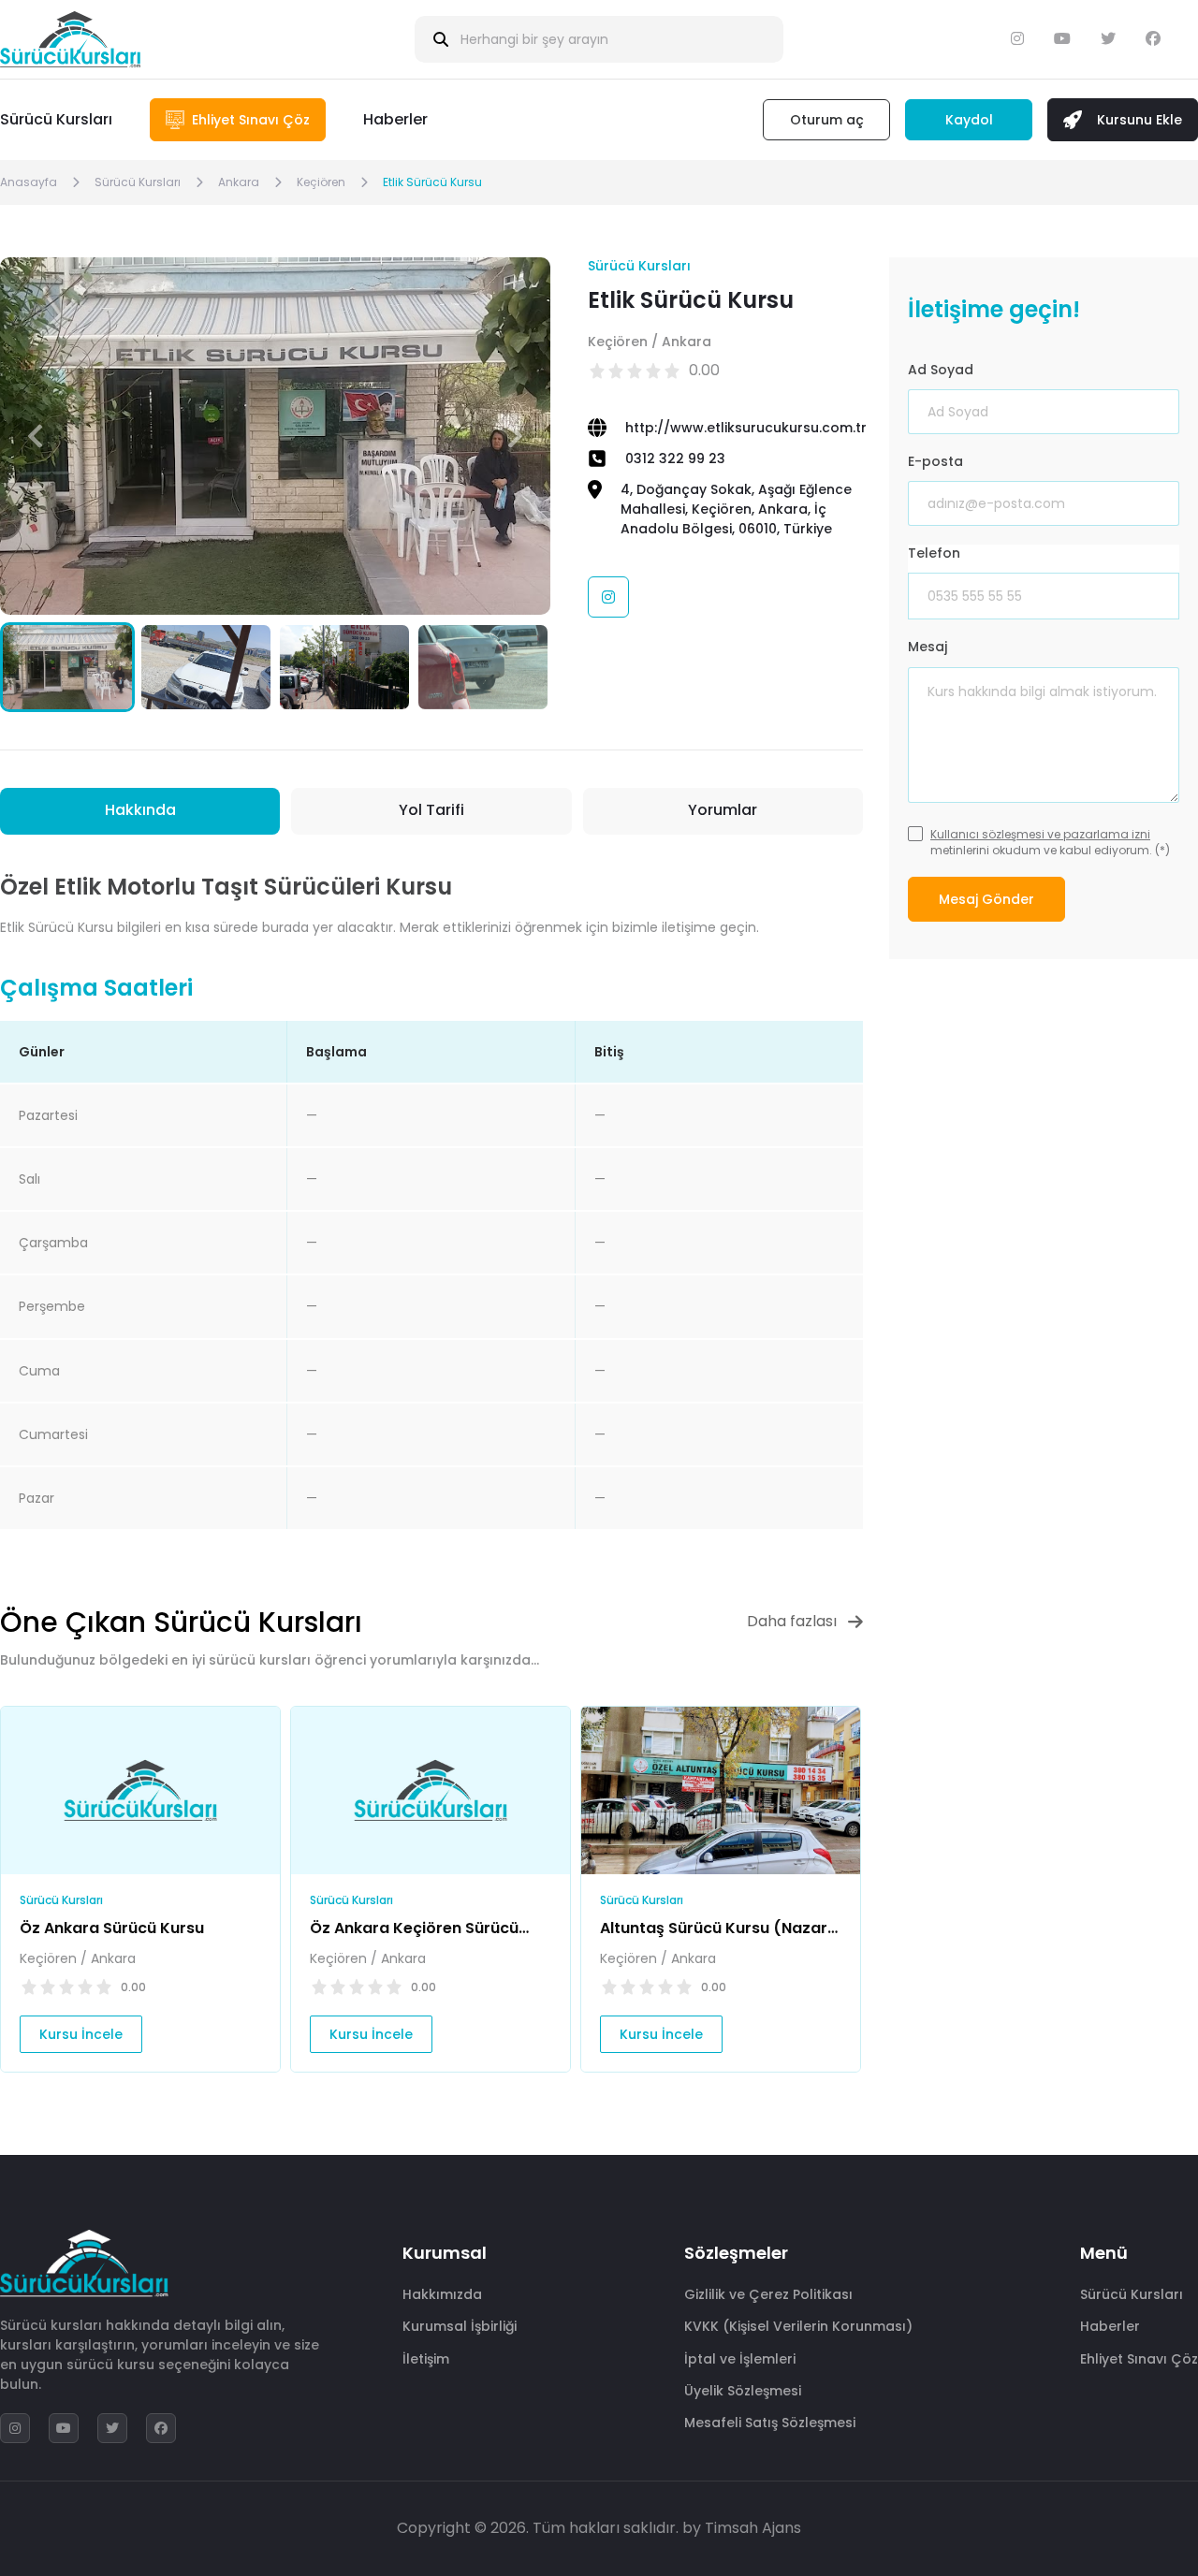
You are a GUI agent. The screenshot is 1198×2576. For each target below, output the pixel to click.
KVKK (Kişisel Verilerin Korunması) (798, 2326)
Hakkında (140, 810)
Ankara (239, 182)
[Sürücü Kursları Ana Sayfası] (70, 39)
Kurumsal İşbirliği (460, 2326)
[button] (515, 436)
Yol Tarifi (431, 810)
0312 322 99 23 (675, 458)
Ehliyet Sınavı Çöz (1139, 2359)
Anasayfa (29, 182)
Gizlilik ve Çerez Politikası (768, 2294)
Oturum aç (827, 120)
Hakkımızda (442, 2294)
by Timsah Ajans (742, 2528)
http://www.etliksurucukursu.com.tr (746, 428)
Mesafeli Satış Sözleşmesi (770, 2423)
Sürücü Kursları (56, 119)
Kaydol (969, 120)
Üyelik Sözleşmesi (743, 2391)
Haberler (395, 119)
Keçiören (321, 182)
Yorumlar (723, 810)
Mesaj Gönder (986, 899)
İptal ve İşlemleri (740, 2359)
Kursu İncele (81, 2034)
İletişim (426, 2359)
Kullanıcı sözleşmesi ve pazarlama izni (1040, 834)
